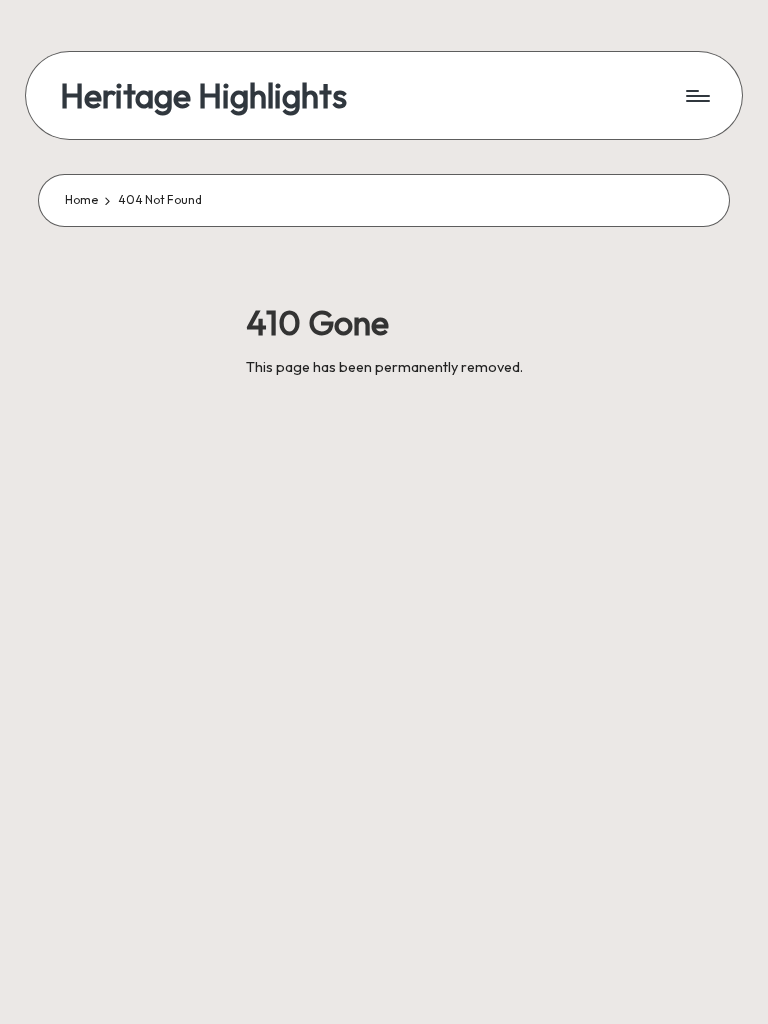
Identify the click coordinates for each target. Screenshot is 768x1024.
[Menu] (696, 96)
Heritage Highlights (203, 95)
